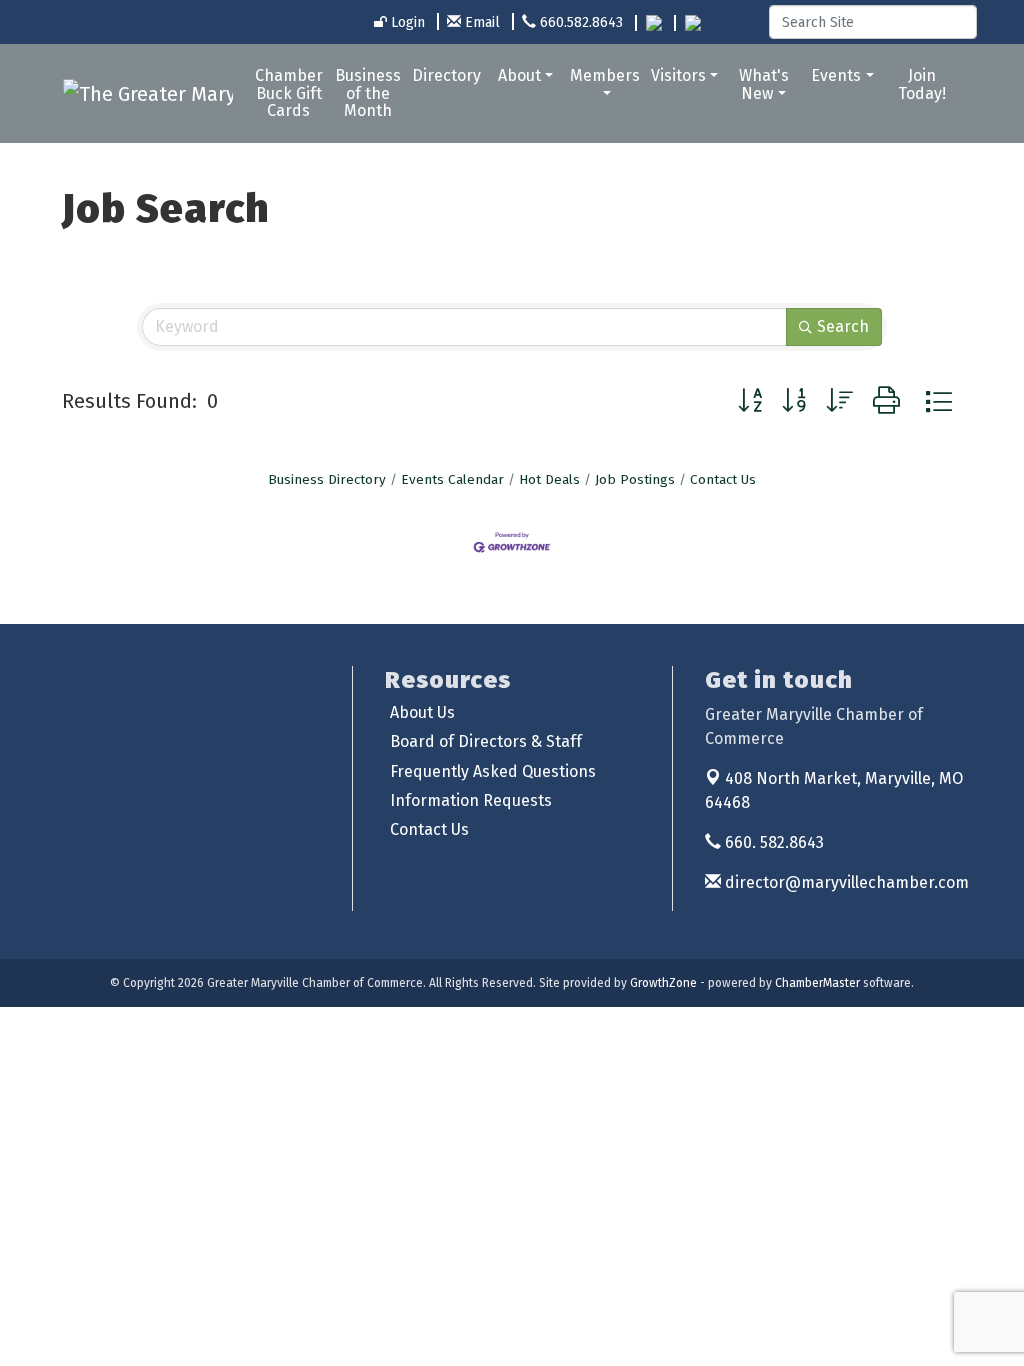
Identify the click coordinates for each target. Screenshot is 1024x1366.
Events (836, 75)
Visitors (678, 75)
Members (605, 75)
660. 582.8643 (772, 842)
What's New (764, 84)
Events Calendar (452, 479)
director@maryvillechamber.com (845, 882)
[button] (750, 401)
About (519, 75)
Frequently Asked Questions (493, 771)
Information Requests (471, 800)
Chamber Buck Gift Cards (289, 93)
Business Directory (327, 479)
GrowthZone (663, 983)
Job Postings (635, 479)
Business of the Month (368, 93)
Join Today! (922, 84)
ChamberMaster (817, 983)
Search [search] (843, 326)
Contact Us (723, 479)
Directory (446, 75)
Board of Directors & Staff (486, 741)
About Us (422, 712)
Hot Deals (549, 479)
